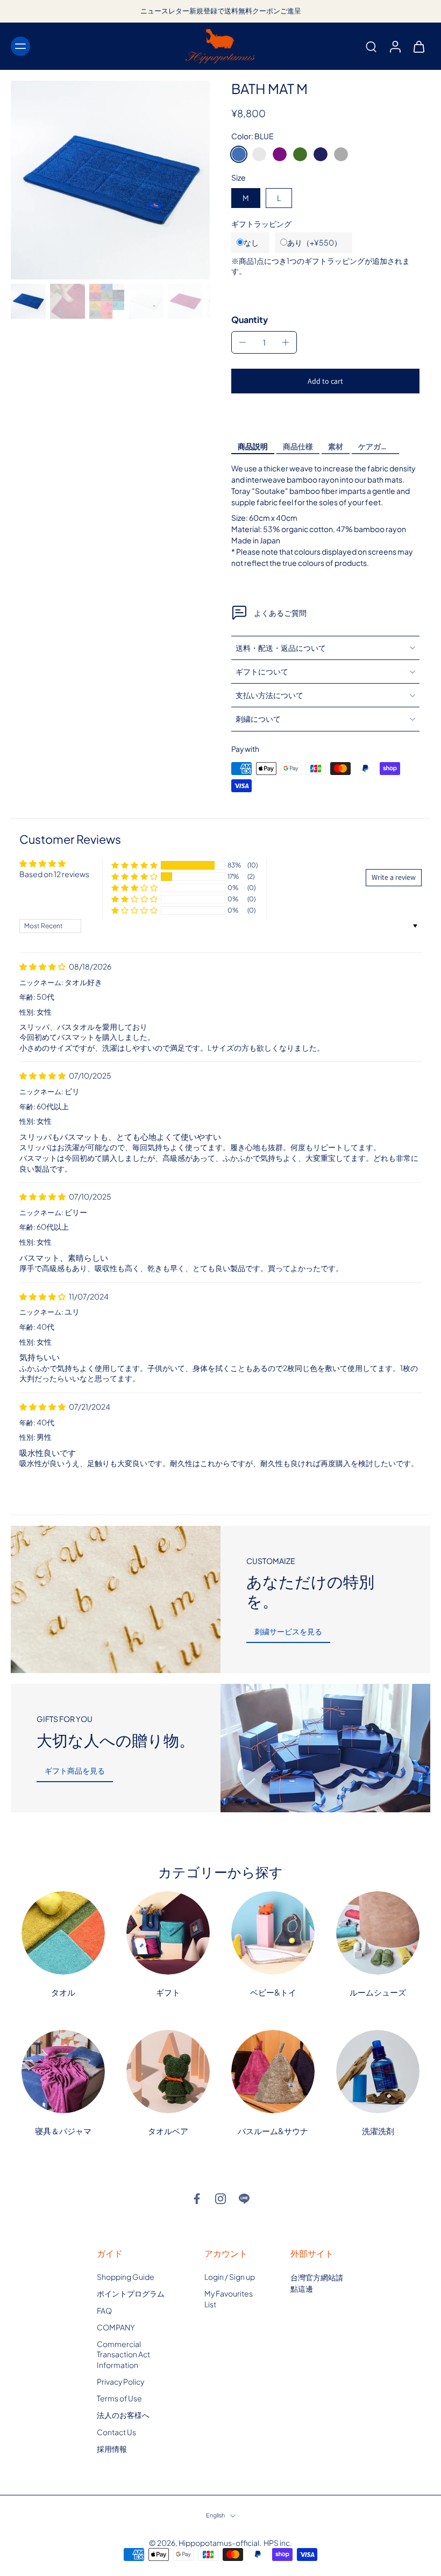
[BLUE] (239, 154)
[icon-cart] (418, 46)
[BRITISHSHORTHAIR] (341, 154)
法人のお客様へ (123, 2415)
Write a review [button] (394, 877)
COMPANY (116, 2327)
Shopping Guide (126, 2277)
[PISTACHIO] (300, 154)
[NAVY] (321, 154)
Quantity (250, 320)
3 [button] (217, 1490)
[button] (325, 381)
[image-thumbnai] (28, 301)
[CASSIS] (280, 154)
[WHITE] (259, 154)
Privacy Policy (120, 2381)
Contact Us (116, 2431)
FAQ (104, 2310)
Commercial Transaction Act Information (123, 2354)
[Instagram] (220, 2199)
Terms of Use (119, 2398)
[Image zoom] (110, 180)
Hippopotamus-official (219, 2543)
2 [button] (200, 1490)
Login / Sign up (230, 2277)
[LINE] (244, 2199)
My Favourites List (229, 2298)
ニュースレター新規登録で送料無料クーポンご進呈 (221, 11)
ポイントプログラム (131, 2293)
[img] (43, 966)
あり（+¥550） (314, 242)
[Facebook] (197, 2199)
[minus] (243, 342)
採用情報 (112, 2449)
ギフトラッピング (261, 224)
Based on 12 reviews (54, 874)
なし (251, 242)
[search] (371, 46)
